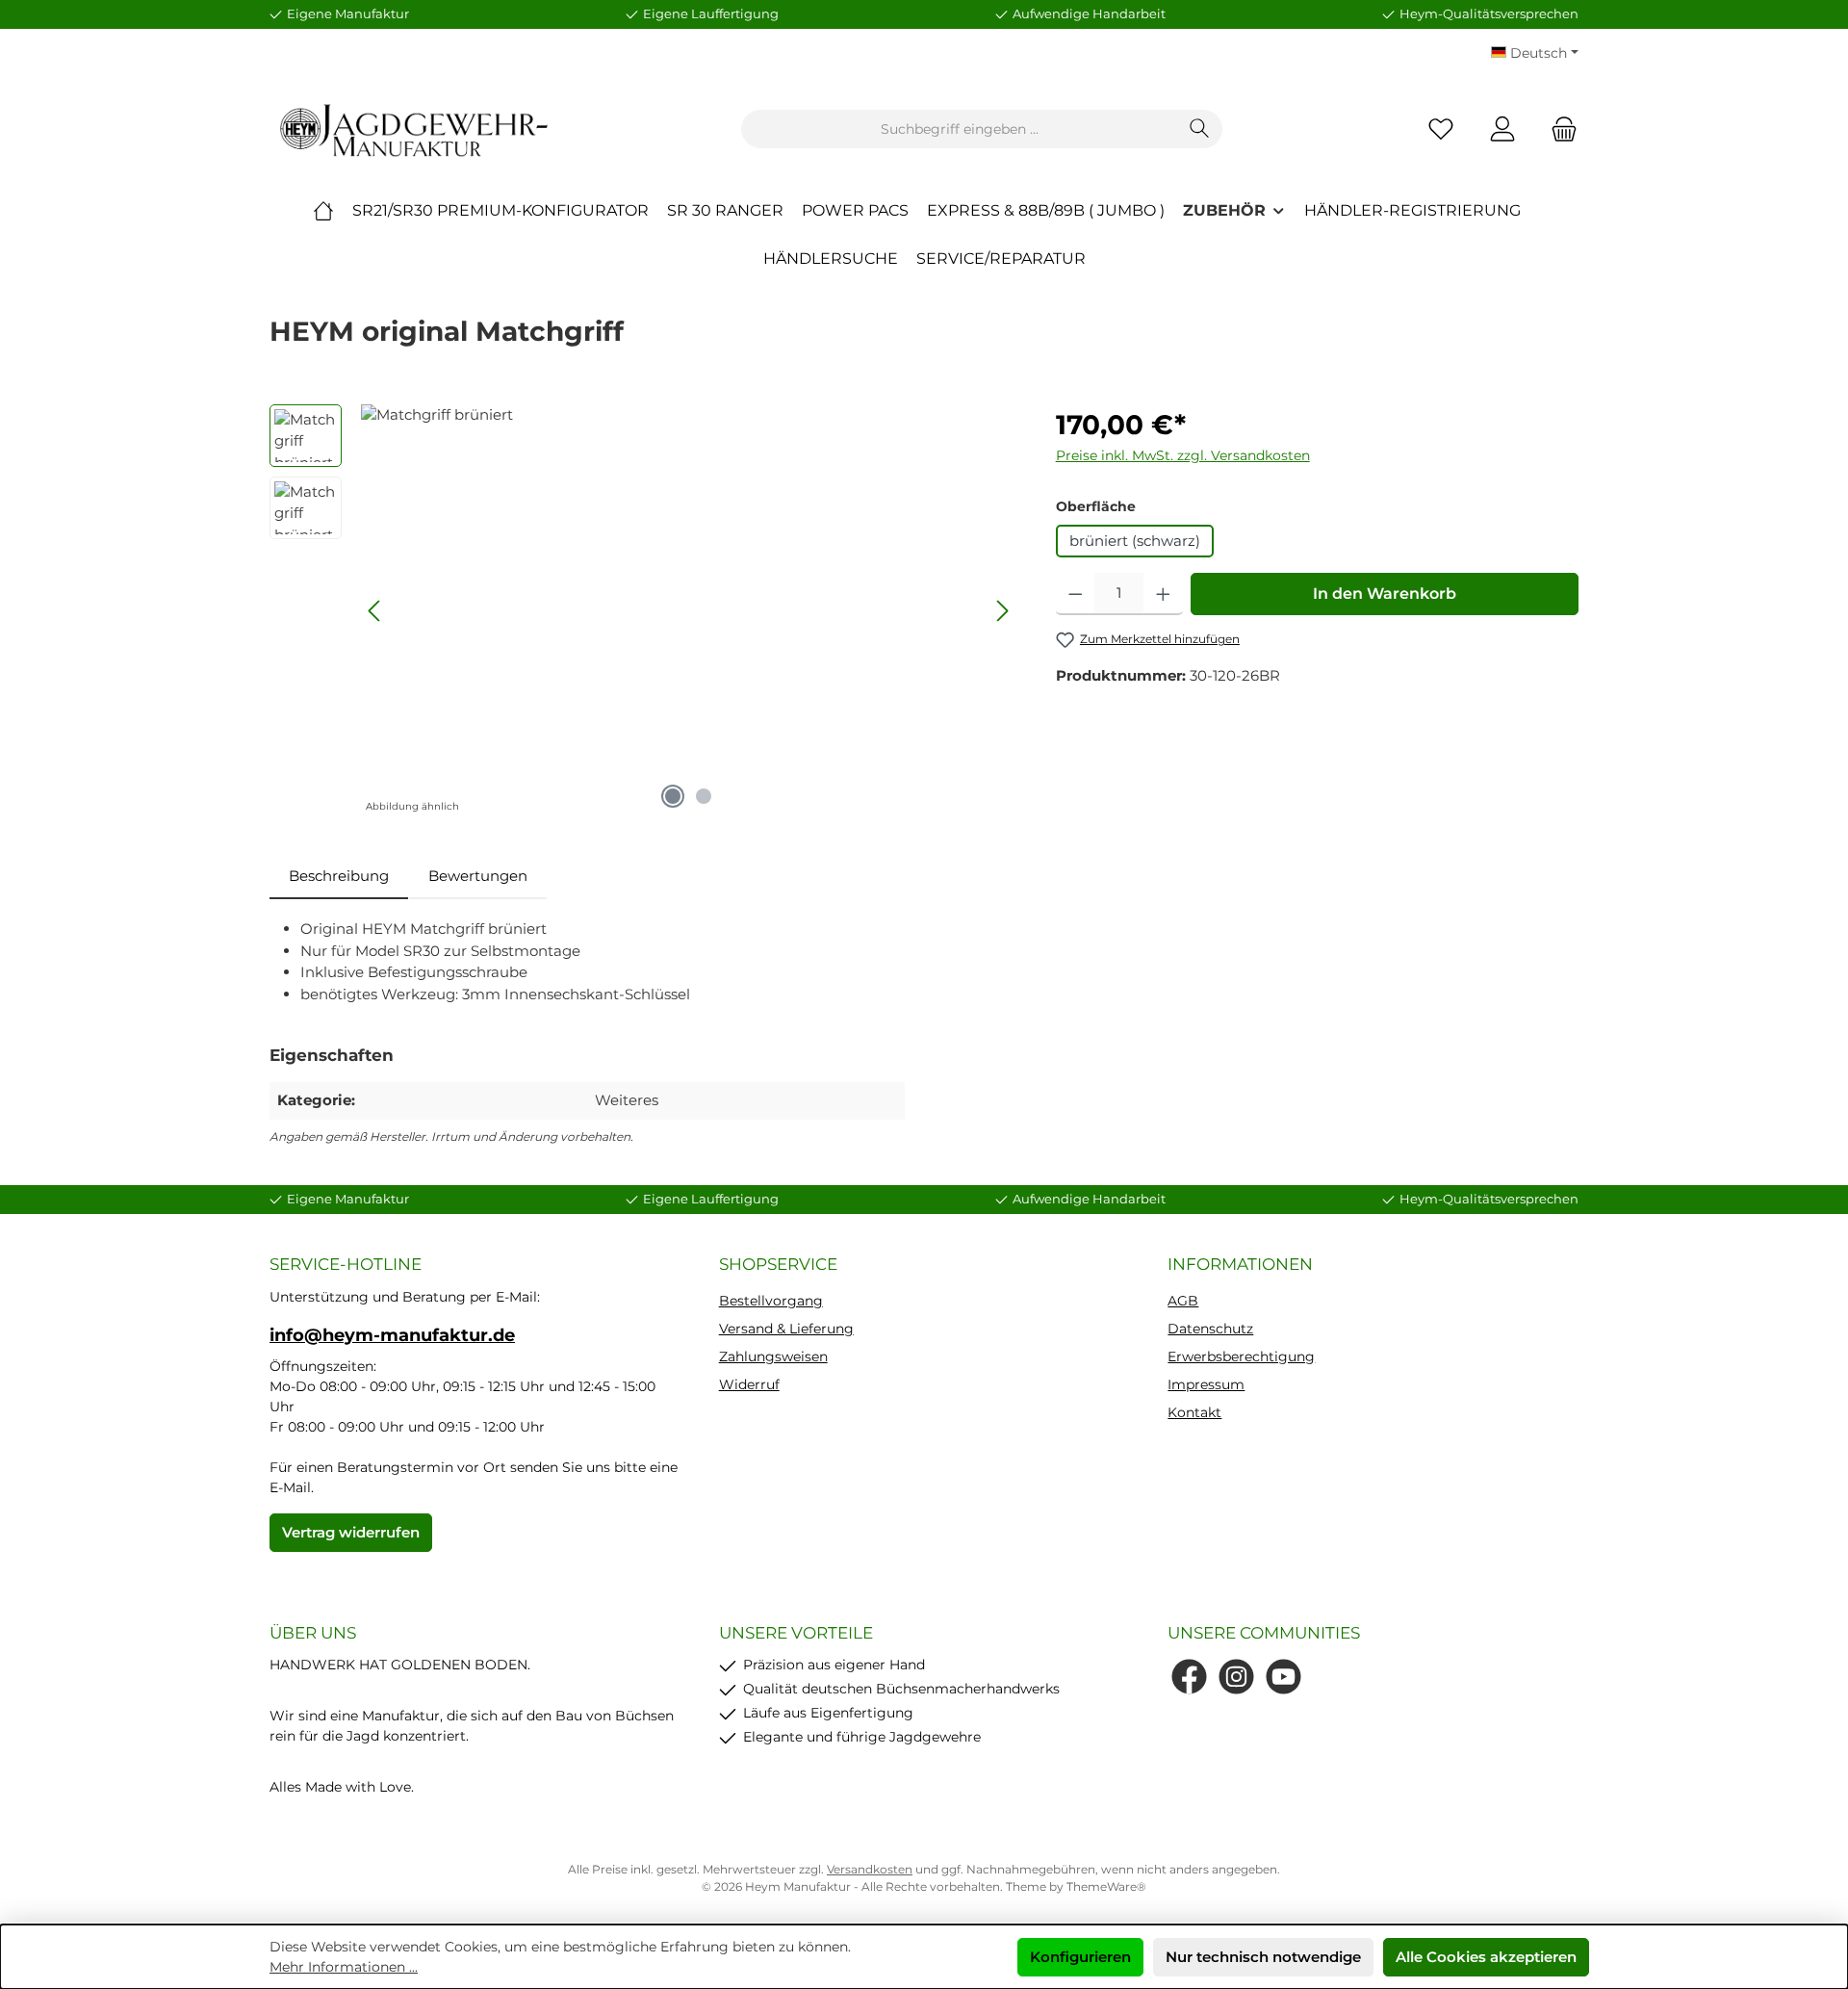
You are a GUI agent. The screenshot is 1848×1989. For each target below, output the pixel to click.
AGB (1183, 1301)
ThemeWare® (1106, 1886)
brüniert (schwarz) (1135, 541)
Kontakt (1194, 1412)
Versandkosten (870, 1869)
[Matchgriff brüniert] (689, 611)
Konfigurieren (1080, 1957)
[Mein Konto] (1502, 129)
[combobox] (960, 129)
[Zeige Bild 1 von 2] (673, 796)
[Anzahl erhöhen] (1163, 594)
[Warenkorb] (1558, 129)
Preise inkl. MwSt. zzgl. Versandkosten (1183, 455)
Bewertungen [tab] (478, 876)
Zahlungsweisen (773, 1356)
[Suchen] (1200, 129)
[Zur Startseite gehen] (414, 129)
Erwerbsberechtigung (1241, 1356)
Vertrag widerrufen (351, 1532)
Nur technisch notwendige (1263, 1957)
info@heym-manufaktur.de (392, 1335)
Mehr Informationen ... (344, 1967)
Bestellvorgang (771, 1301)
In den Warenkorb (1385, 594)
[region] (643, 611)
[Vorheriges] (375, 611)
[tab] (339, 877)
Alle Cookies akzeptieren (1486, 1957)
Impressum (1206, 1384)
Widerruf (749, 1384)
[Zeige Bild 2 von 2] (704, 796)
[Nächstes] (1002, 611)
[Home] (323, 211)
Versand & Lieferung (786, 1329)
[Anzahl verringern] (1076, 594)
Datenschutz (1210, 1329)
